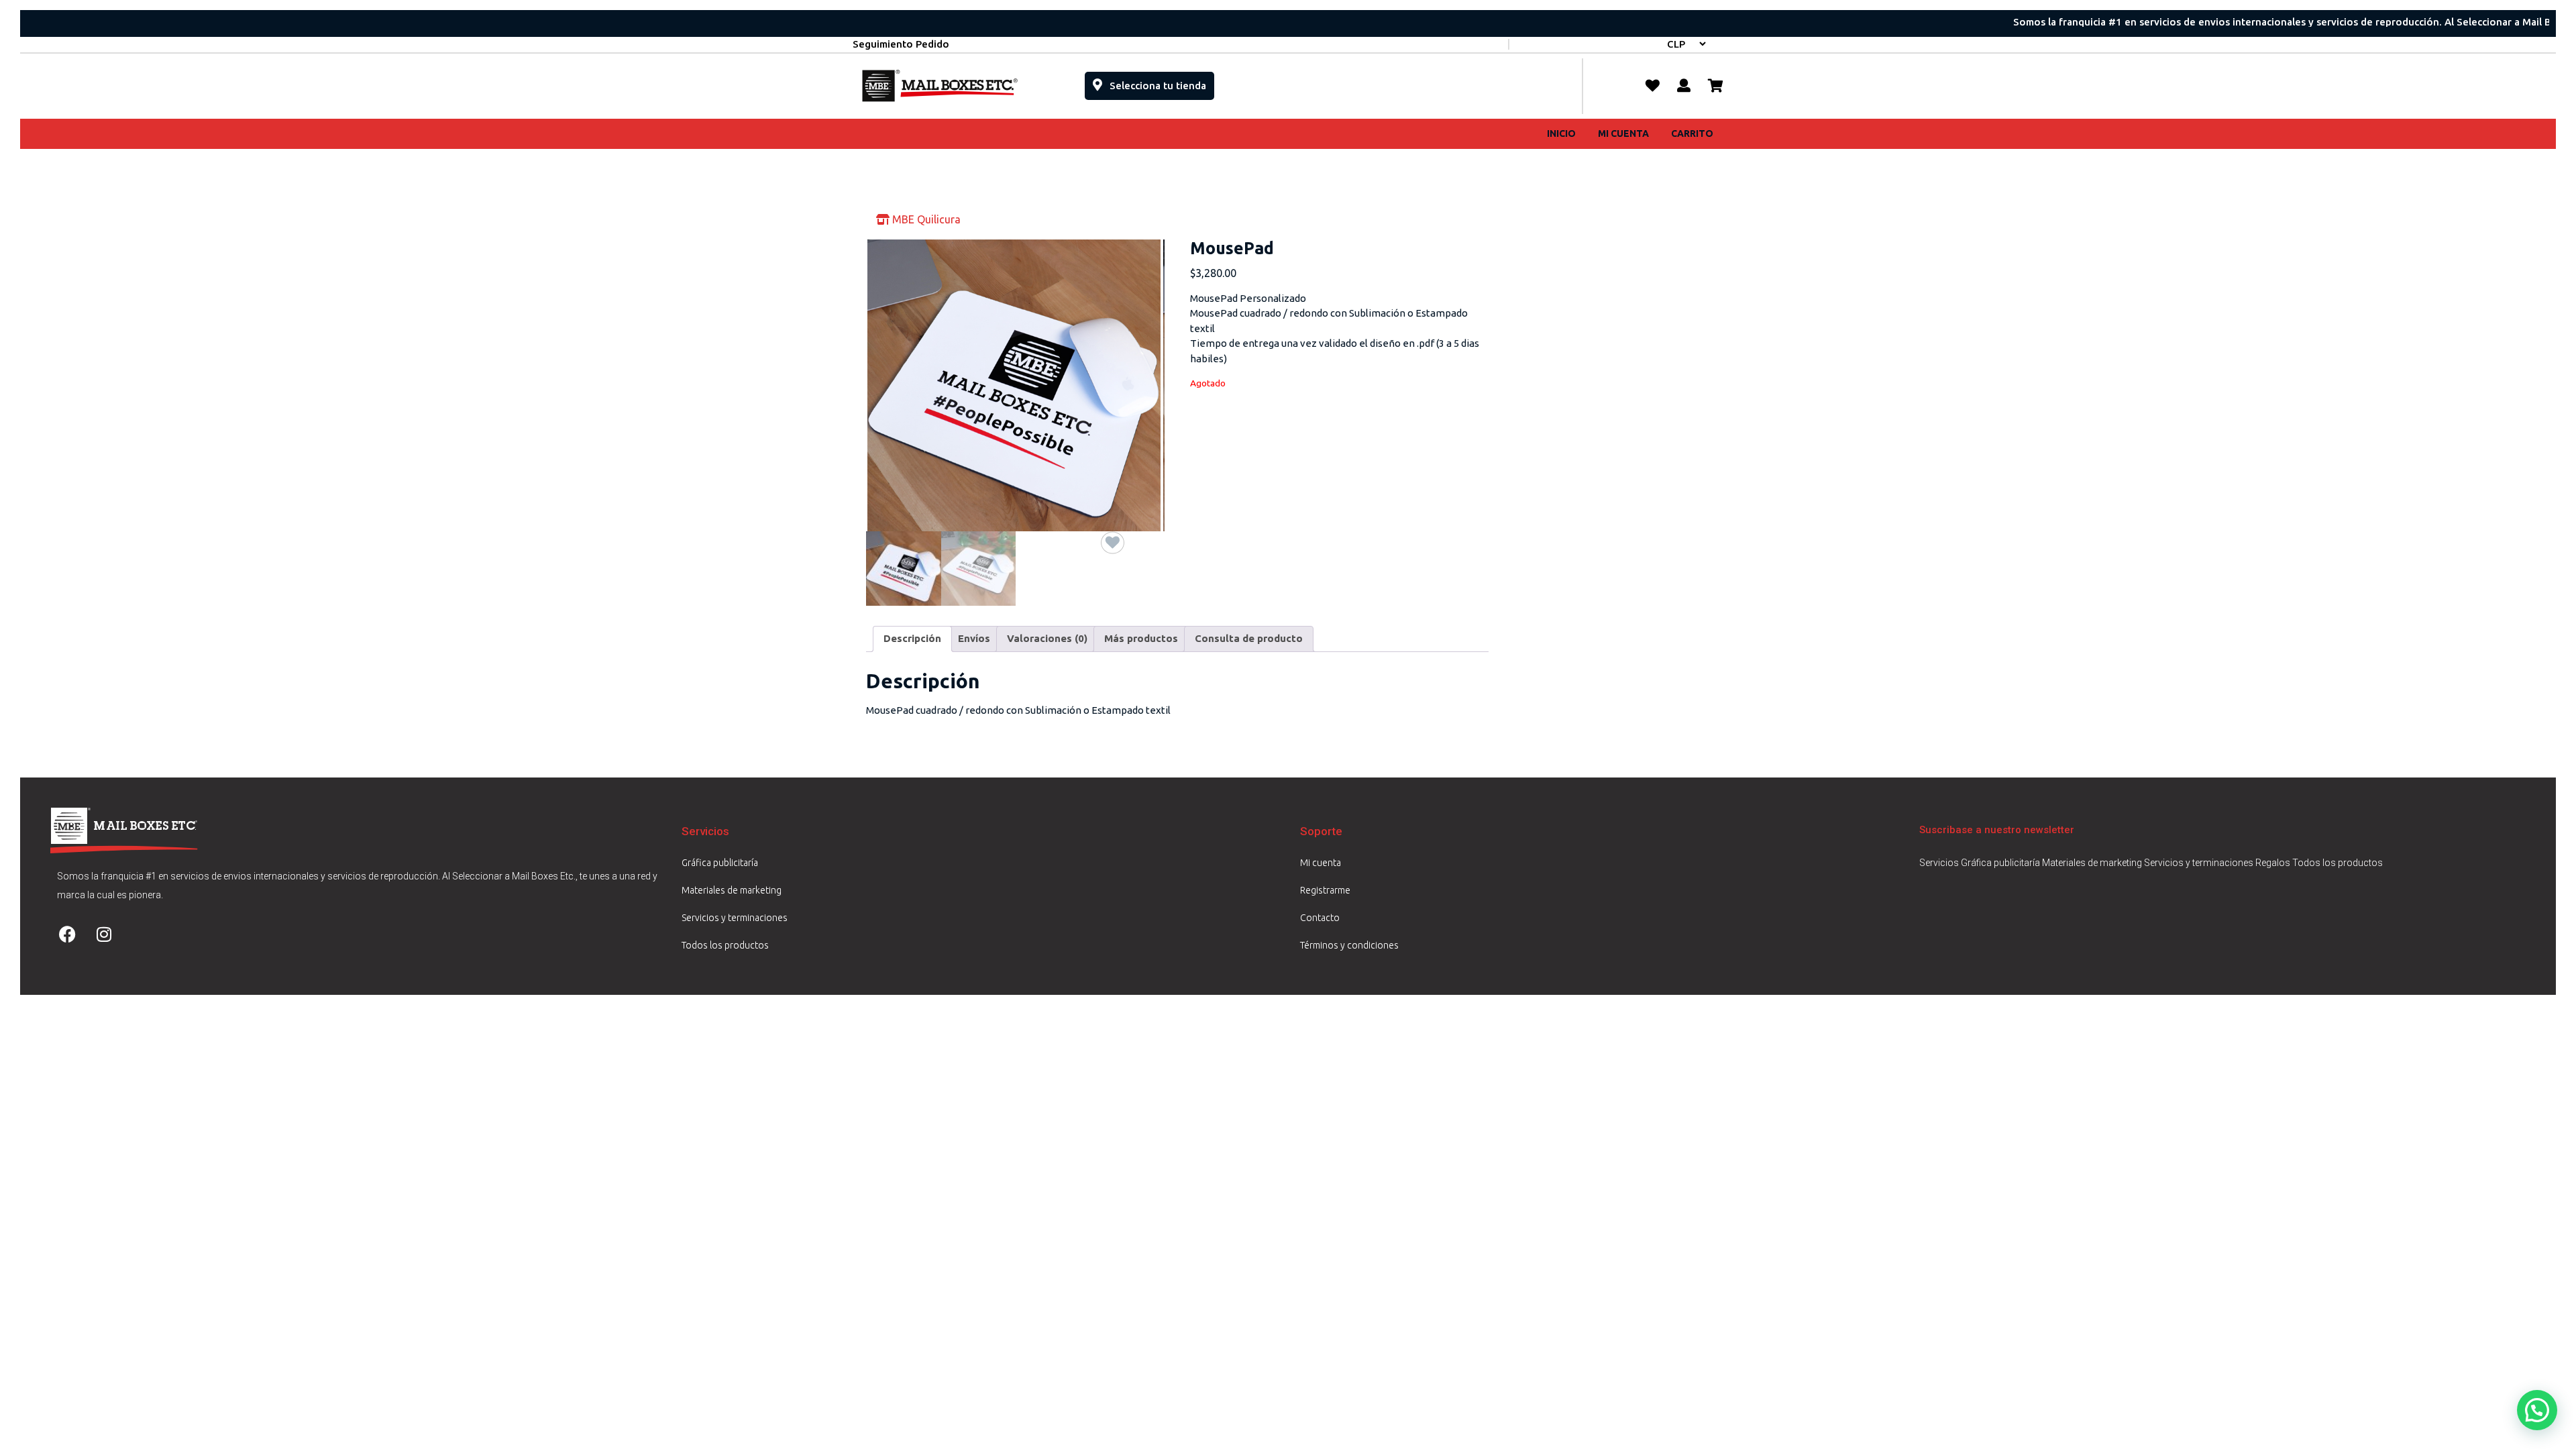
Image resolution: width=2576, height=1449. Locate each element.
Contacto (1320, 918)
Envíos (974, 638)
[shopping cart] (1716, 86)
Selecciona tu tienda (1161, 82)
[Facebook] (67, 934)
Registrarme (1325, 890)
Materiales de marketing (732, 890)
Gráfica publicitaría (720, 863)
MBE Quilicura (925, 219)
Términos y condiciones (1349, 945)
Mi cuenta (1623, 133)
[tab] (912, 639)
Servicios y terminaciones (735, 918)
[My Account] (1684, 86)
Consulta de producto (1249, 638)
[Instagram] (104, 934)
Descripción (912, 638)
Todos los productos (725, 945)
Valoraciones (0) (1047, 638)
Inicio (1561, 133)
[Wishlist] (1653, 86)
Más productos (1141, 638)
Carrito (1692, 133)
